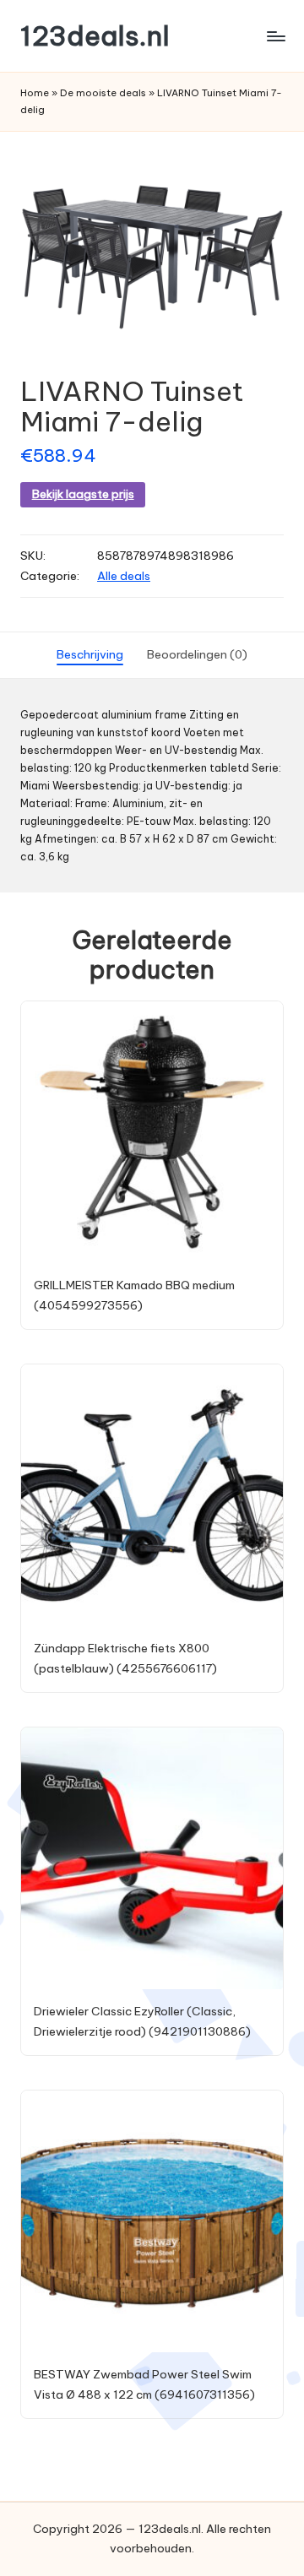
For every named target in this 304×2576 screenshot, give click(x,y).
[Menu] (275, 36)
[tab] (90, 655)
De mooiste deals (103, 93)
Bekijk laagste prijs (83, 494)
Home (35, 93)
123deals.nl (95, 36)
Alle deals (124, 576)
